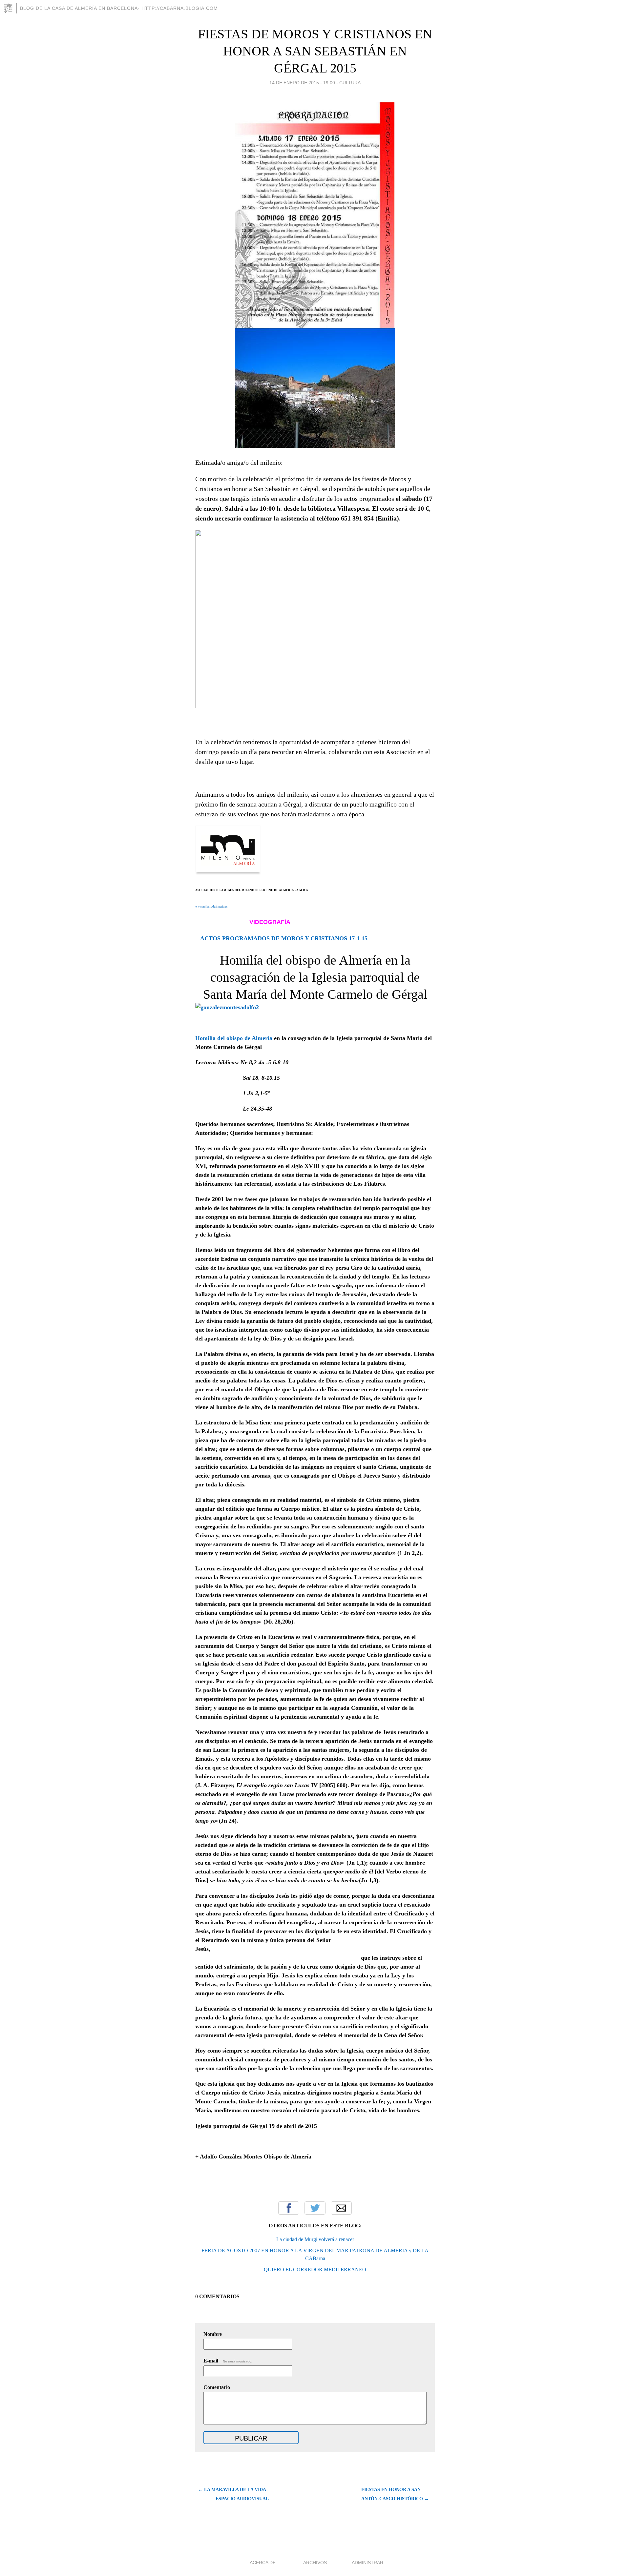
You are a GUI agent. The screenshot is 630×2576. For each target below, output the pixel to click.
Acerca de (263, 2563)
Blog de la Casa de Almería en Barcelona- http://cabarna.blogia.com (119, 8)
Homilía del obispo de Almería (234, 1038)
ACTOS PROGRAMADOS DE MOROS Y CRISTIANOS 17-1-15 (284, 938)
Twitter (315, 2208)
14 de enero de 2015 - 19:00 (302, 83)
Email (341, 2208)
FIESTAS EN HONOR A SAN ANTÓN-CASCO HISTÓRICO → (395, 2494)
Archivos (315, 2563)
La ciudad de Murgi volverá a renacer (315, 2239)
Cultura (350, 83)
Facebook (289, 2208)
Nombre (213, 2334)
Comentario (217, 2387)
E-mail (228, 2361)
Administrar (367, 2563)
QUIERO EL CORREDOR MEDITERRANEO (315, 2269)
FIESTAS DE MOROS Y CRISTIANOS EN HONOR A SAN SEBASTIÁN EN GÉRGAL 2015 (315, 51)
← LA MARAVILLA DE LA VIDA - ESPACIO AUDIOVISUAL (233, 2494)
